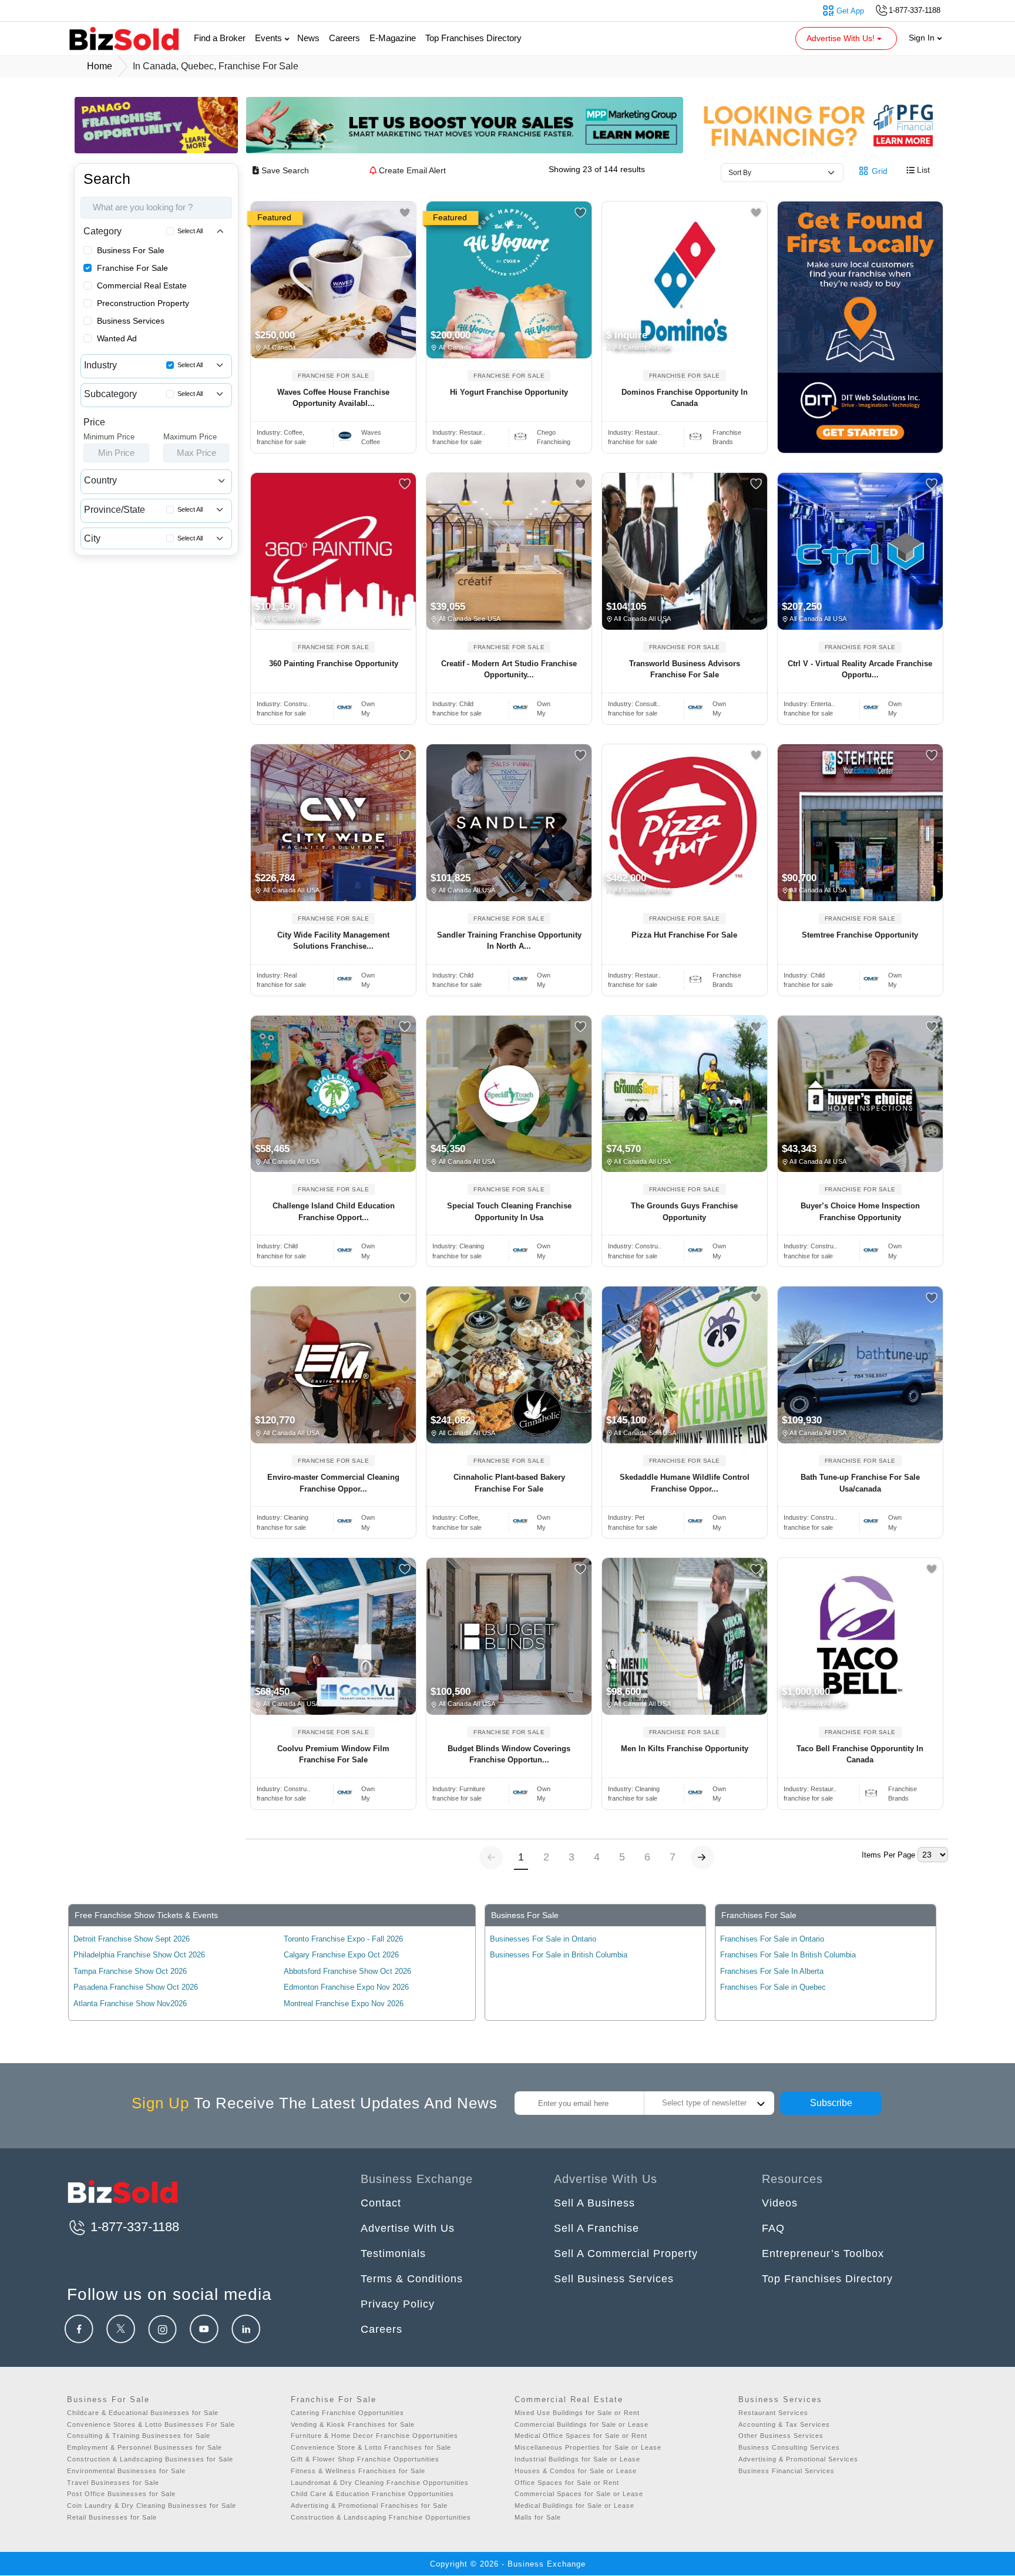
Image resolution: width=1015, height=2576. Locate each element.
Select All (190, 231)
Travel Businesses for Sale (113, 2483)
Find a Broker (220, 38)
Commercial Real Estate (142, 286)
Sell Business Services (614, 2279)
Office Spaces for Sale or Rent (567, 2483)
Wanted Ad (117, 338)
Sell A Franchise (596, 2228)
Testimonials (393, 2253)
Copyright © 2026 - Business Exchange (508, 2564)
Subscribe (831, 2103)
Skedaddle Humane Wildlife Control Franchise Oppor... (685, 1483)
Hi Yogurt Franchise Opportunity (509, 392)
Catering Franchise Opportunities (347, 2413)
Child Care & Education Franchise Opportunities (372, 2494)
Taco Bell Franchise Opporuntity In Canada (860, 1754)
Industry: (280, 432)
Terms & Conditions (412, 2279)
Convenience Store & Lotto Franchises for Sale (371, 2447)
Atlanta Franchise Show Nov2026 (130, 2004)
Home (100, 66)
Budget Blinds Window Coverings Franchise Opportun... (509, 1754)
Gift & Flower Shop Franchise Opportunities (365, 2459)
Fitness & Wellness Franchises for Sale (358, 2471)
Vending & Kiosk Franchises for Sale (353, 2424)
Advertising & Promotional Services (798, 2459)
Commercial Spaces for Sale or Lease (579, 2494)
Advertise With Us (408, 2228)
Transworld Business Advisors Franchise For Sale (685, 669)
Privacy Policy (398, 2304)
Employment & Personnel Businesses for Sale (144, 2447)
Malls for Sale (538, 2517)
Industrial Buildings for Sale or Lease (577, 2459)
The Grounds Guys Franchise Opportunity (684, 1212)
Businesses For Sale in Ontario (543, 1939)
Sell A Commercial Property (626, 2253)
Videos (780, 2203)
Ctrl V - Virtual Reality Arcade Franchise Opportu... (860, 669)
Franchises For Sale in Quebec (773, 1987)
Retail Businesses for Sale (112, 2517)
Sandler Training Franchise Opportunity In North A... (509, 941)
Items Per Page (888, 1855)
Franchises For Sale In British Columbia (788, 1955)
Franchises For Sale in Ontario (772, 1939)
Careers (345, 38)
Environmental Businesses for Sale (126, 2471)
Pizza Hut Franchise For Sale (684, 935)
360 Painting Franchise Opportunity (334, 664)
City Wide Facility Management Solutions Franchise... (333, 941)
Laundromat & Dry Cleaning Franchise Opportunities (380, 2483)
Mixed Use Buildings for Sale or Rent (577, 2413)
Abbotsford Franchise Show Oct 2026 (347, 1971)
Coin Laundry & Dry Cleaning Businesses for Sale (152, 2506)
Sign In (923, 38)
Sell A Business (594, 2203)
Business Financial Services (787, 2471)
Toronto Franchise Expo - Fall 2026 (343, 1939)
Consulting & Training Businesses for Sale (139, 2436)
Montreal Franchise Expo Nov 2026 (344, 2004)
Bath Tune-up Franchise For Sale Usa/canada (860, 1483)
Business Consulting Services (789, 2447)
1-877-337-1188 (133, 2227)
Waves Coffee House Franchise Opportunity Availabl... (333, 398)
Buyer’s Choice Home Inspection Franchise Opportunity (860, 1212)
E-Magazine (393, 38)
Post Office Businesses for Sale (121, 2494)
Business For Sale (131, 250)
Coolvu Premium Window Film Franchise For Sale (333, 1754)
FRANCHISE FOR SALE (333, 376)
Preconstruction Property (143, 303)
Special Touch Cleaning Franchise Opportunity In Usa (509, 1212)
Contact (381, 2203)
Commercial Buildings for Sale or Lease (582, 2424)
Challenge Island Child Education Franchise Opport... (334, 1212)
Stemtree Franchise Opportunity (860, 935)
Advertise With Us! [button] (842, 38)
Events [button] (270, 38)
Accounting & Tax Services (784, 2424)
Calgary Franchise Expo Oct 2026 (341, 1955)
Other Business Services (781, 2436)
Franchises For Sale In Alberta (772, 1971)
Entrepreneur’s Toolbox (823, 2253)
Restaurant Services (773, 2413)
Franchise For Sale (132, 268)
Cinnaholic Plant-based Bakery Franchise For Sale (509, 1483)
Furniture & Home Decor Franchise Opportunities (374, 2436)
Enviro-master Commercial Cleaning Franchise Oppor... (333, 1483)
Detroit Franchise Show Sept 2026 (132, 1939)
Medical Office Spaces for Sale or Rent (581, 2436)
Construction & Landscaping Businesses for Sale (150, 2459)
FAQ (773, 2228)
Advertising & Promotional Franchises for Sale (369, 2506)
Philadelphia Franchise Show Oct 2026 (139, 1955)
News (308, 38)
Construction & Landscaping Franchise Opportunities (381, 2517)
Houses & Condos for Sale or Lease (576, 2471)
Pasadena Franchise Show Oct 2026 (136, 1987)
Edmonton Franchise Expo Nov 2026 (346, 1987)
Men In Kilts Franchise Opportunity (685, 1749)
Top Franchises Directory (473, 38)
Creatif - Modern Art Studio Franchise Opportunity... (509, 669)
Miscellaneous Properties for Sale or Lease (588, 2447)
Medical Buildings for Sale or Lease (574, 2506)
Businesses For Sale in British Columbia (559, 1955)
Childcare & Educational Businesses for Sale (143, 2413)
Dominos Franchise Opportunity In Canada (685, 398)
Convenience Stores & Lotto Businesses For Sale (151, 2424)
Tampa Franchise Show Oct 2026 (130, 1971)
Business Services (131, 321)
